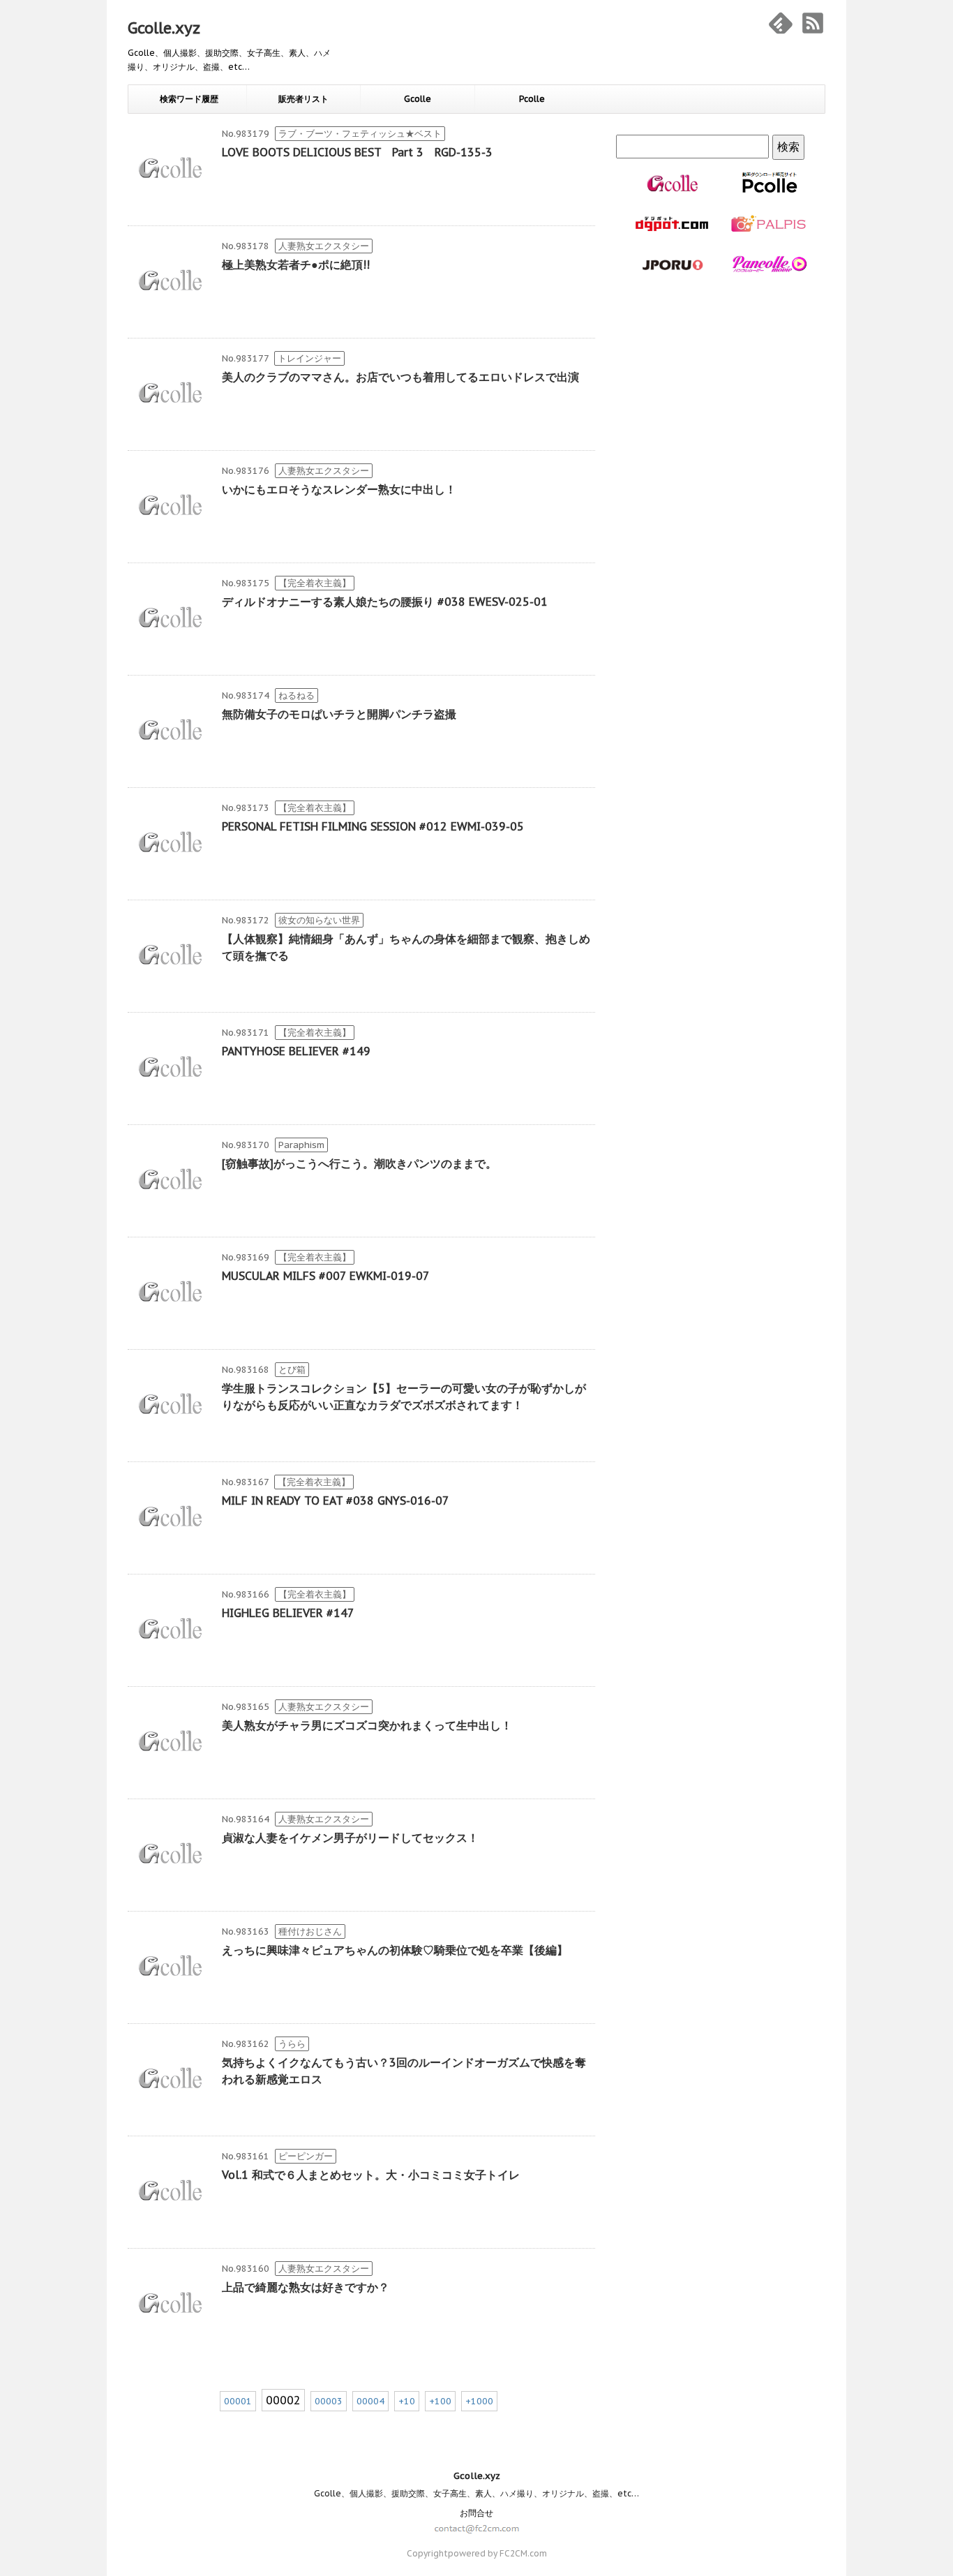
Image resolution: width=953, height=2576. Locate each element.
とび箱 (292, 1370)
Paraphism (301, 1145)
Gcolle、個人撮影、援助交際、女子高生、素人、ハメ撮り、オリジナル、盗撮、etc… (476, 2493)
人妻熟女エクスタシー (324, 246)
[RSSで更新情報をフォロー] (813, 23)
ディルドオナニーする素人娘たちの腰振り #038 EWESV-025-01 (385, 602)
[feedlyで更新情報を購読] (781, 23)
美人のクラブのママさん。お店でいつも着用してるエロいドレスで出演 (400, 377)
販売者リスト (303, 99)
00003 (329, 2401)
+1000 (479, 2401)
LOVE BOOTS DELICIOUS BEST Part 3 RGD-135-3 (357, 152)
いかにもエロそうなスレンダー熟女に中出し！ (339, 489)
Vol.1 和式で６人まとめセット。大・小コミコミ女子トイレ (371, 2175)
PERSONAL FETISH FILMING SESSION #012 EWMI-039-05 (373, 826)
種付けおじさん (310, 1931)
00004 (370, 2401)
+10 (407, 2401)
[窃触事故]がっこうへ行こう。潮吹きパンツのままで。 (359, 1163)
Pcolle (532, 99)
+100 (440, 2401)
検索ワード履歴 (189, 99)
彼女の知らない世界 (319, 920)
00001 (238, 2401)
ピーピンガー (306, 2156)
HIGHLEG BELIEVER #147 (288, 1613)
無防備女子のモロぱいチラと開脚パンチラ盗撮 (339, 714)
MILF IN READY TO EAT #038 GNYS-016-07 (336, 1501)
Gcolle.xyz (164, 28)
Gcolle (418, 99)
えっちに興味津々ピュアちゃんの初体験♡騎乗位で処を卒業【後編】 (395, 1950)
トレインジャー (309, 358)
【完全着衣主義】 (315, 583)
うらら (292, 2044)
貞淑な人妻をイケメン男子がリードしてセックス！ (350, 1838)
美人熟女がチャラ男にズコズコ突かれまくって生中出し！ (367, 1725)
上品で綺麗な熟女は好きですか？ (306, 2287)
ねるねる (297, 695)
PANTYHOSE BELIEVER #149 (296, 1051)
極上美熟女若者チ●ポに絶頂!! (296, 265)
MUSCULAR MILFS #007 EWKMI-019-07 (326, 1276)
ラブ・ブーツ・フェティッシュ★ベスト (360, 134)
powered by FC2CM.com (497, 2553)
